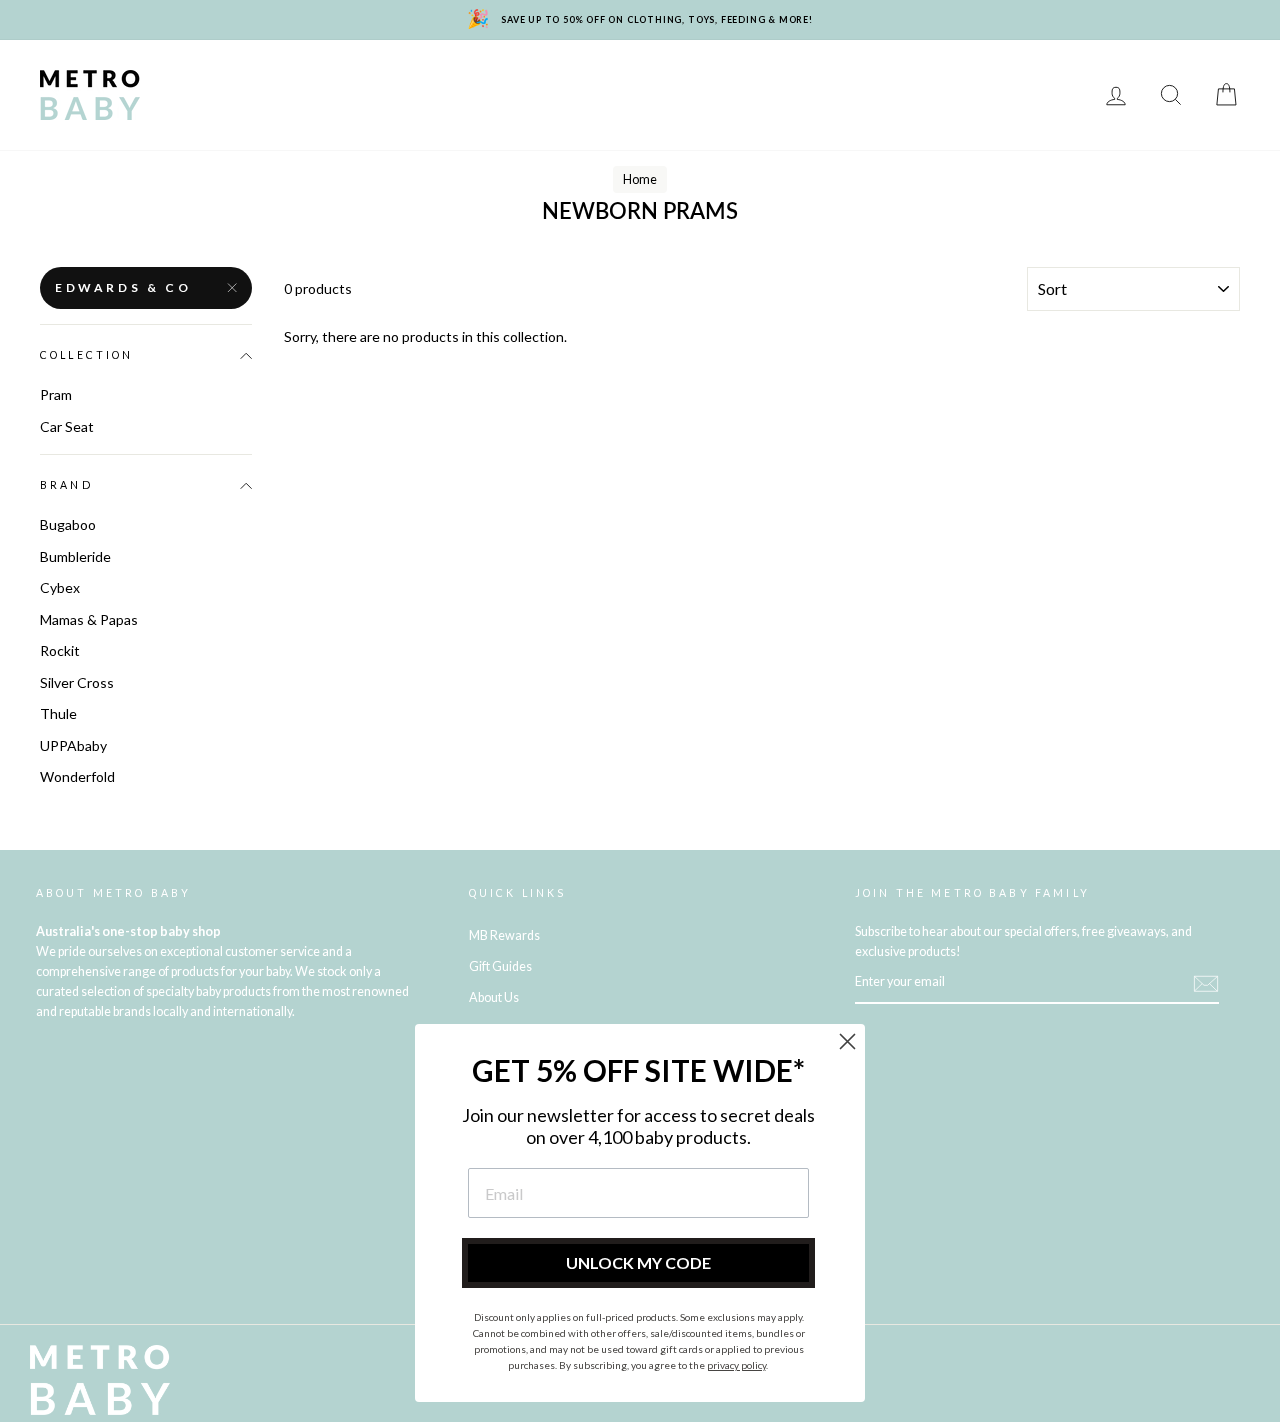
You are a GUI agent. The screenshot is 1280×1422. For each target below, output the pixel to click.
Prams (290, 80)
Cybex (60, 587)
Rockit (60, 650)
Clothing (851, 80)
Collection (87, 355)
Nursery (380, 80)
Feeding (683, 80)
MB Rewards (485, 109)
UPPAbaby (73, 745)
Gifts (320, 109)
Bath (764, 80)
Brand (66, 485)
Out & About (221, 109)
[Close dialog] (847, 1041)
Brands (204, 80)
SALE (388, 109)
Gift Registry (614, 109)
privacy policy (736, 1365)
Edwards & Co (123, 287)
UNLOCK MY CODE (638, 1262)
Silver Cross (77, 682)
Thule (58, 713)
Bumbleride (75, 556)
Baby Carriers (972, 80)
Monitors (482, 80)
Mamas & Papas (89, 619)
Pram (56, 394)
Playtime (586, 80)
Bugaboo (68, 524)
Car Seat (67, 426)
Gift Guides (500, 966)
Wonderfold (77, 776)
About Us (494, 997)
